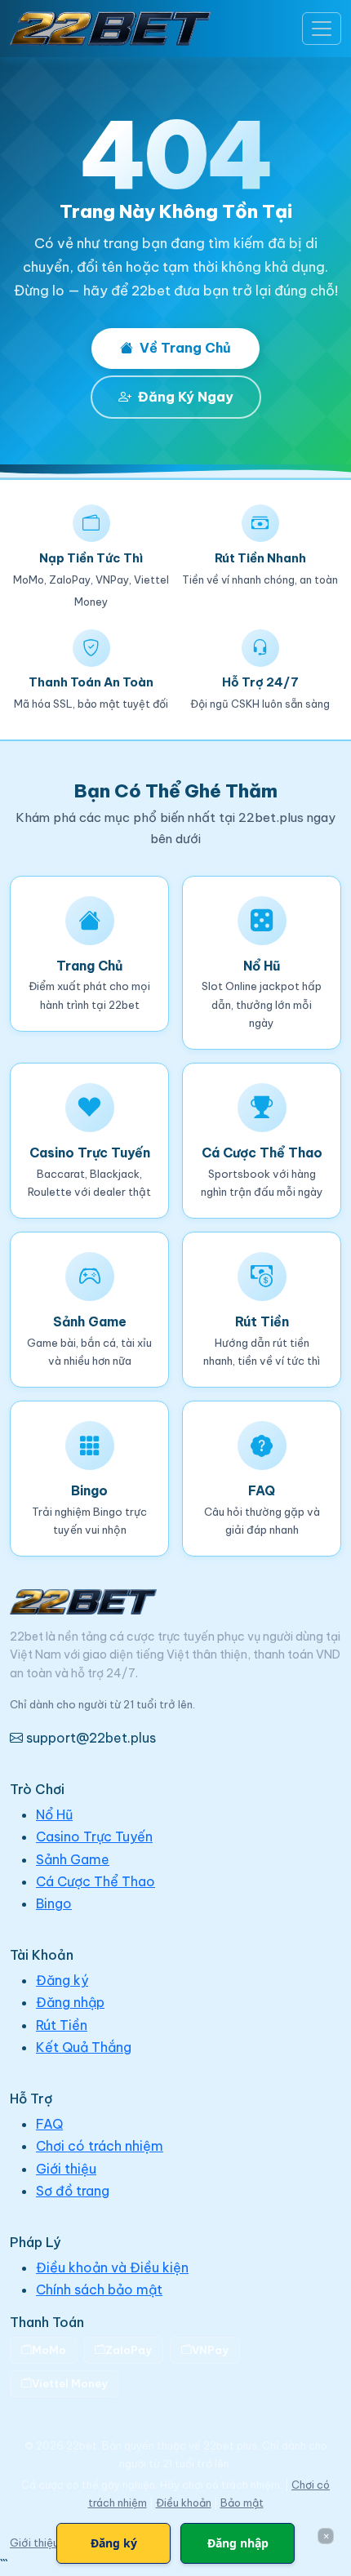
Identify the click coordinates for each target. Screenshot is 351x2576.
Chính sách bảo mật (99, 2290)
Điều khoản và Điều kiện (112, 2267)
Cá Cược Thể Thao (96, 1881)
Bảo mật (242, 2503)
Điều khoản (184, 2503)
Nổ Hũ (54, 1814)
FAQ (49, 2124)
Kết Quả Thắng (84, 2047)
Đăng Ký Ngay (186, 397)
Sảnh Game (73, 1859)
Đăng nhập (70, 2002)
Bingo (54, 1903)
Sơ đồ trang (73, 2191)
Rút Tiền (62, 2025)
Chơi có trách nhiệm (100, 2146)
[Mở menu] (322, 29)
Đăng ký (62, 1980)
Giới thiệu (66, 2169)
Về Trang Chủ (185, 348)
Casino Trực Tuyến (94, 1837)
